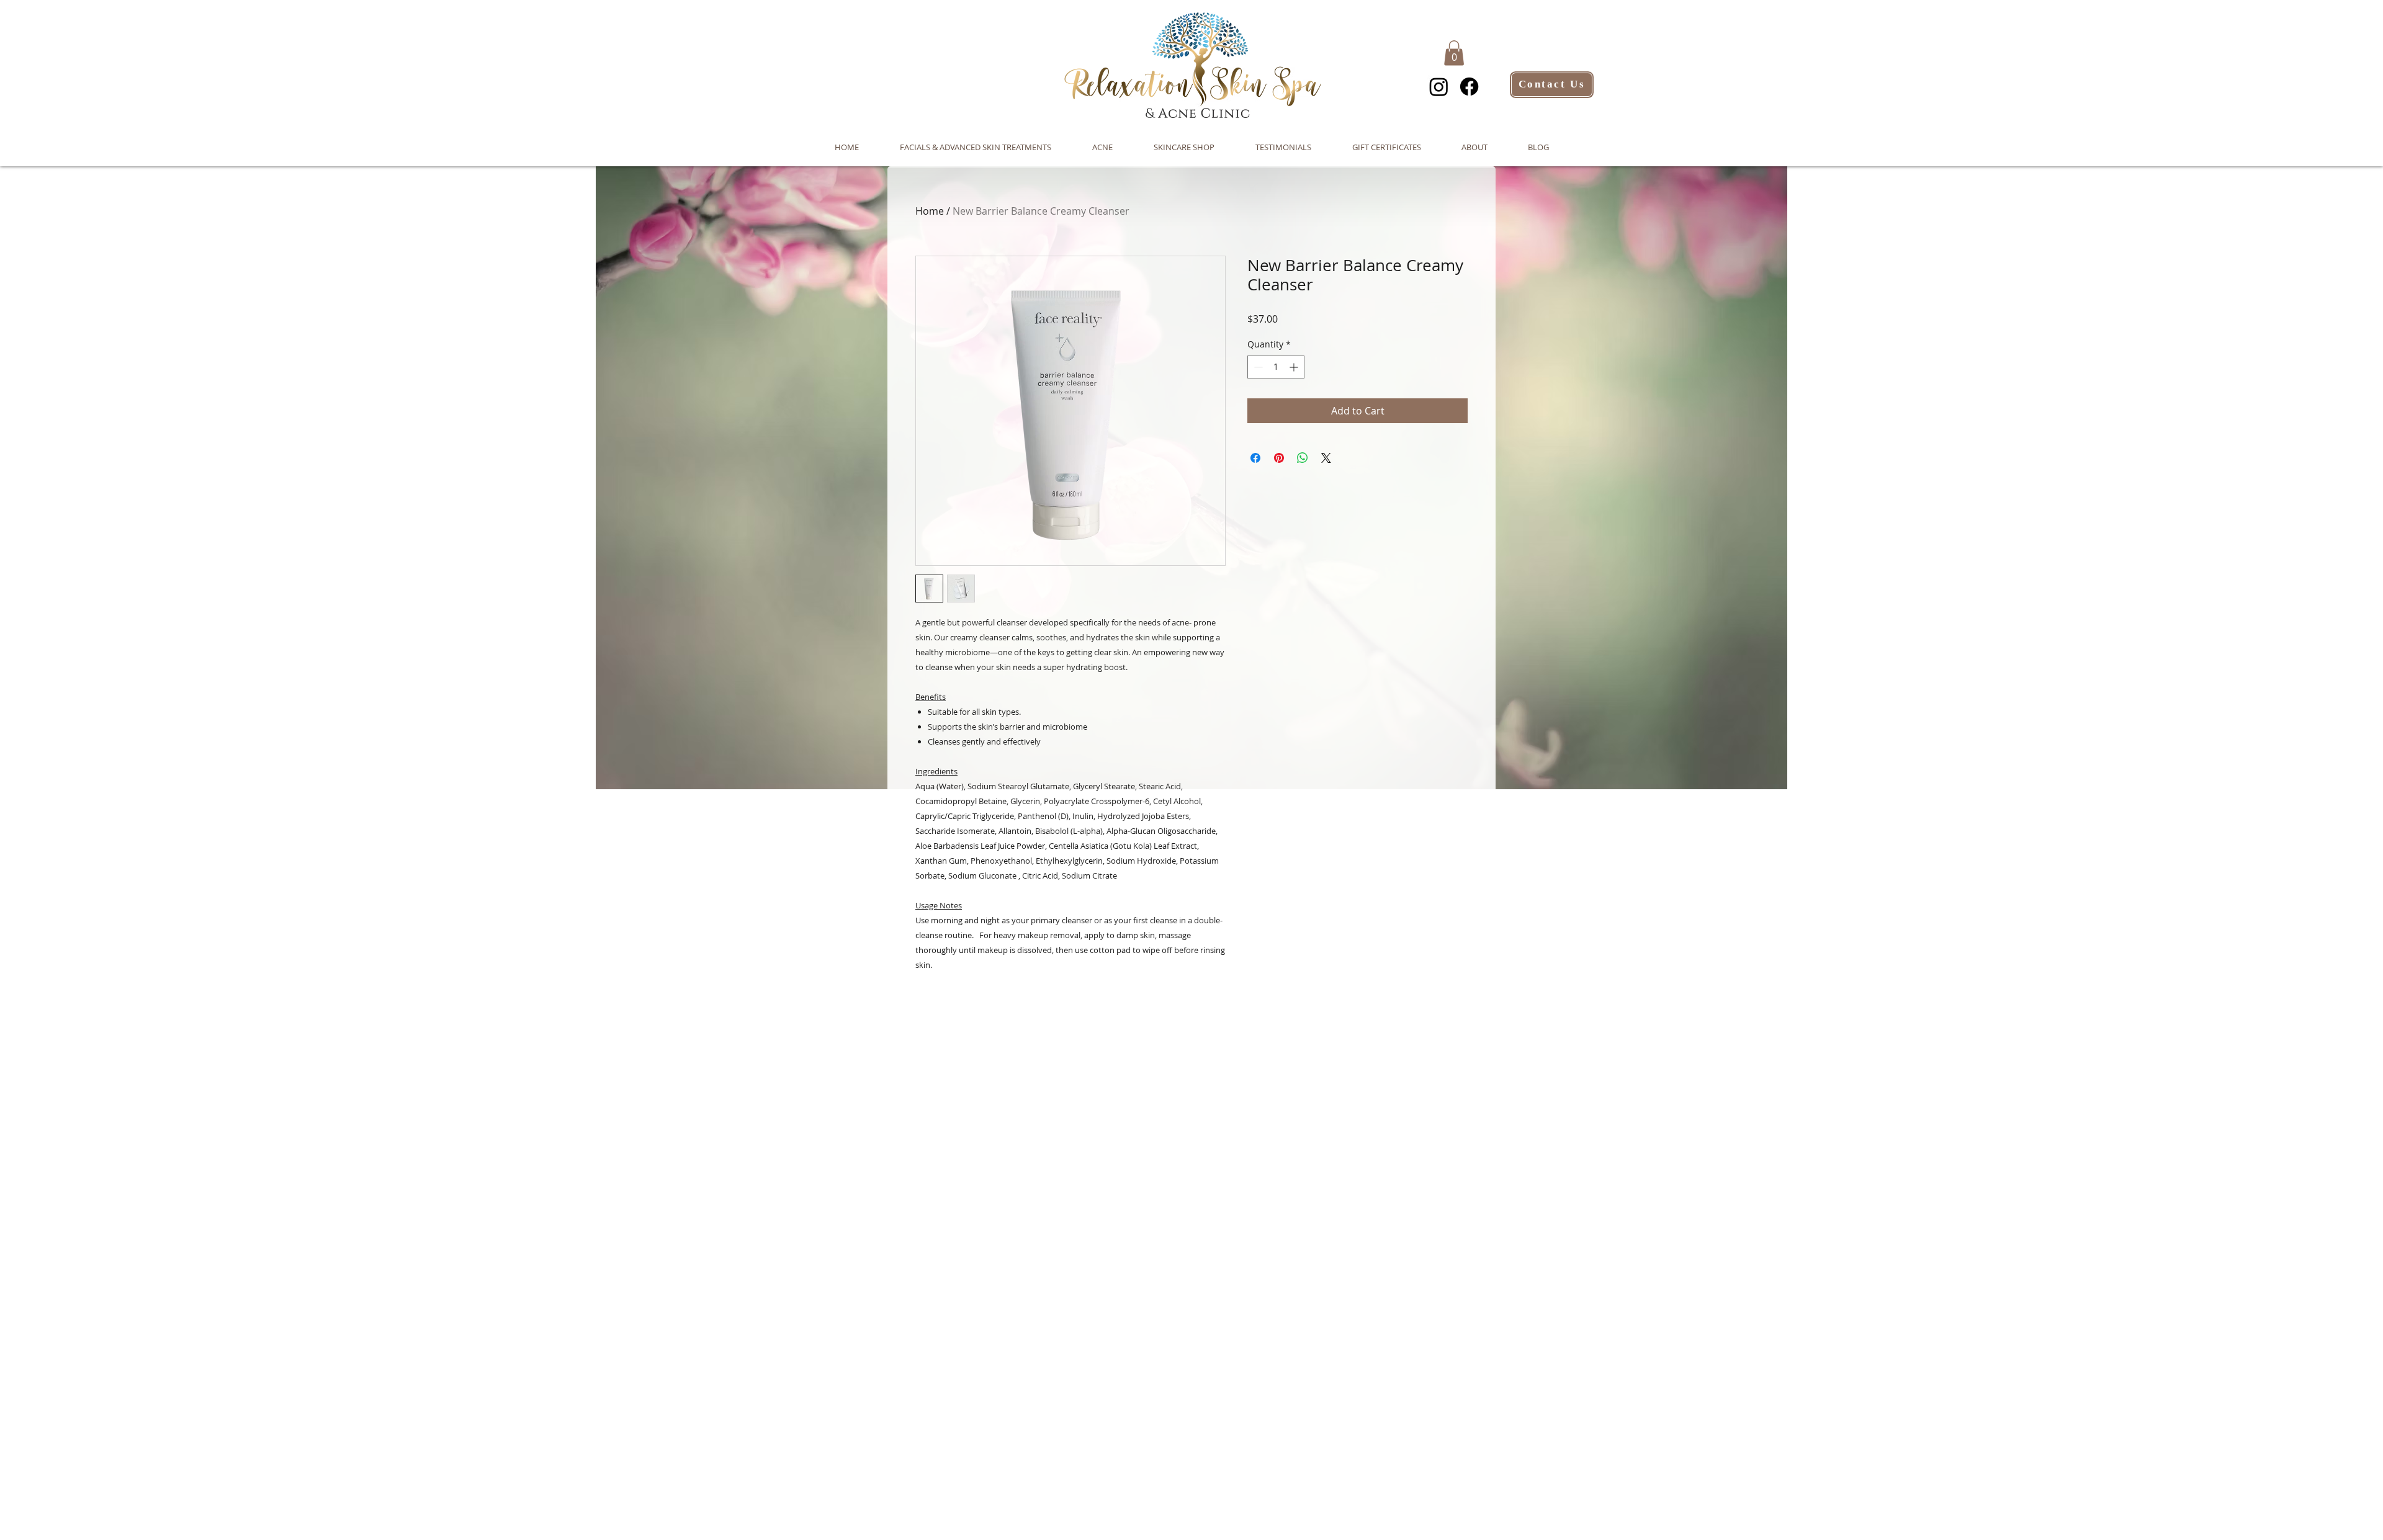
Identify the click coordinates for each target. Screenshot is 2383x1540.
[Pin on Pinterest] (1279, 458)
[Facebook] (1469, 87)
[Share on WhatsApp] (1303, 458)
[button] (1454, 53)
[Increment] (1295, 367)
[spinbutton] (1276, 367)
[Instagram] (1439, 87)
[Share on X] (1326, 458)
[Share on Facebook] (1255, 458)
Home (930, 211)
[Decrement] (1257, 367)
